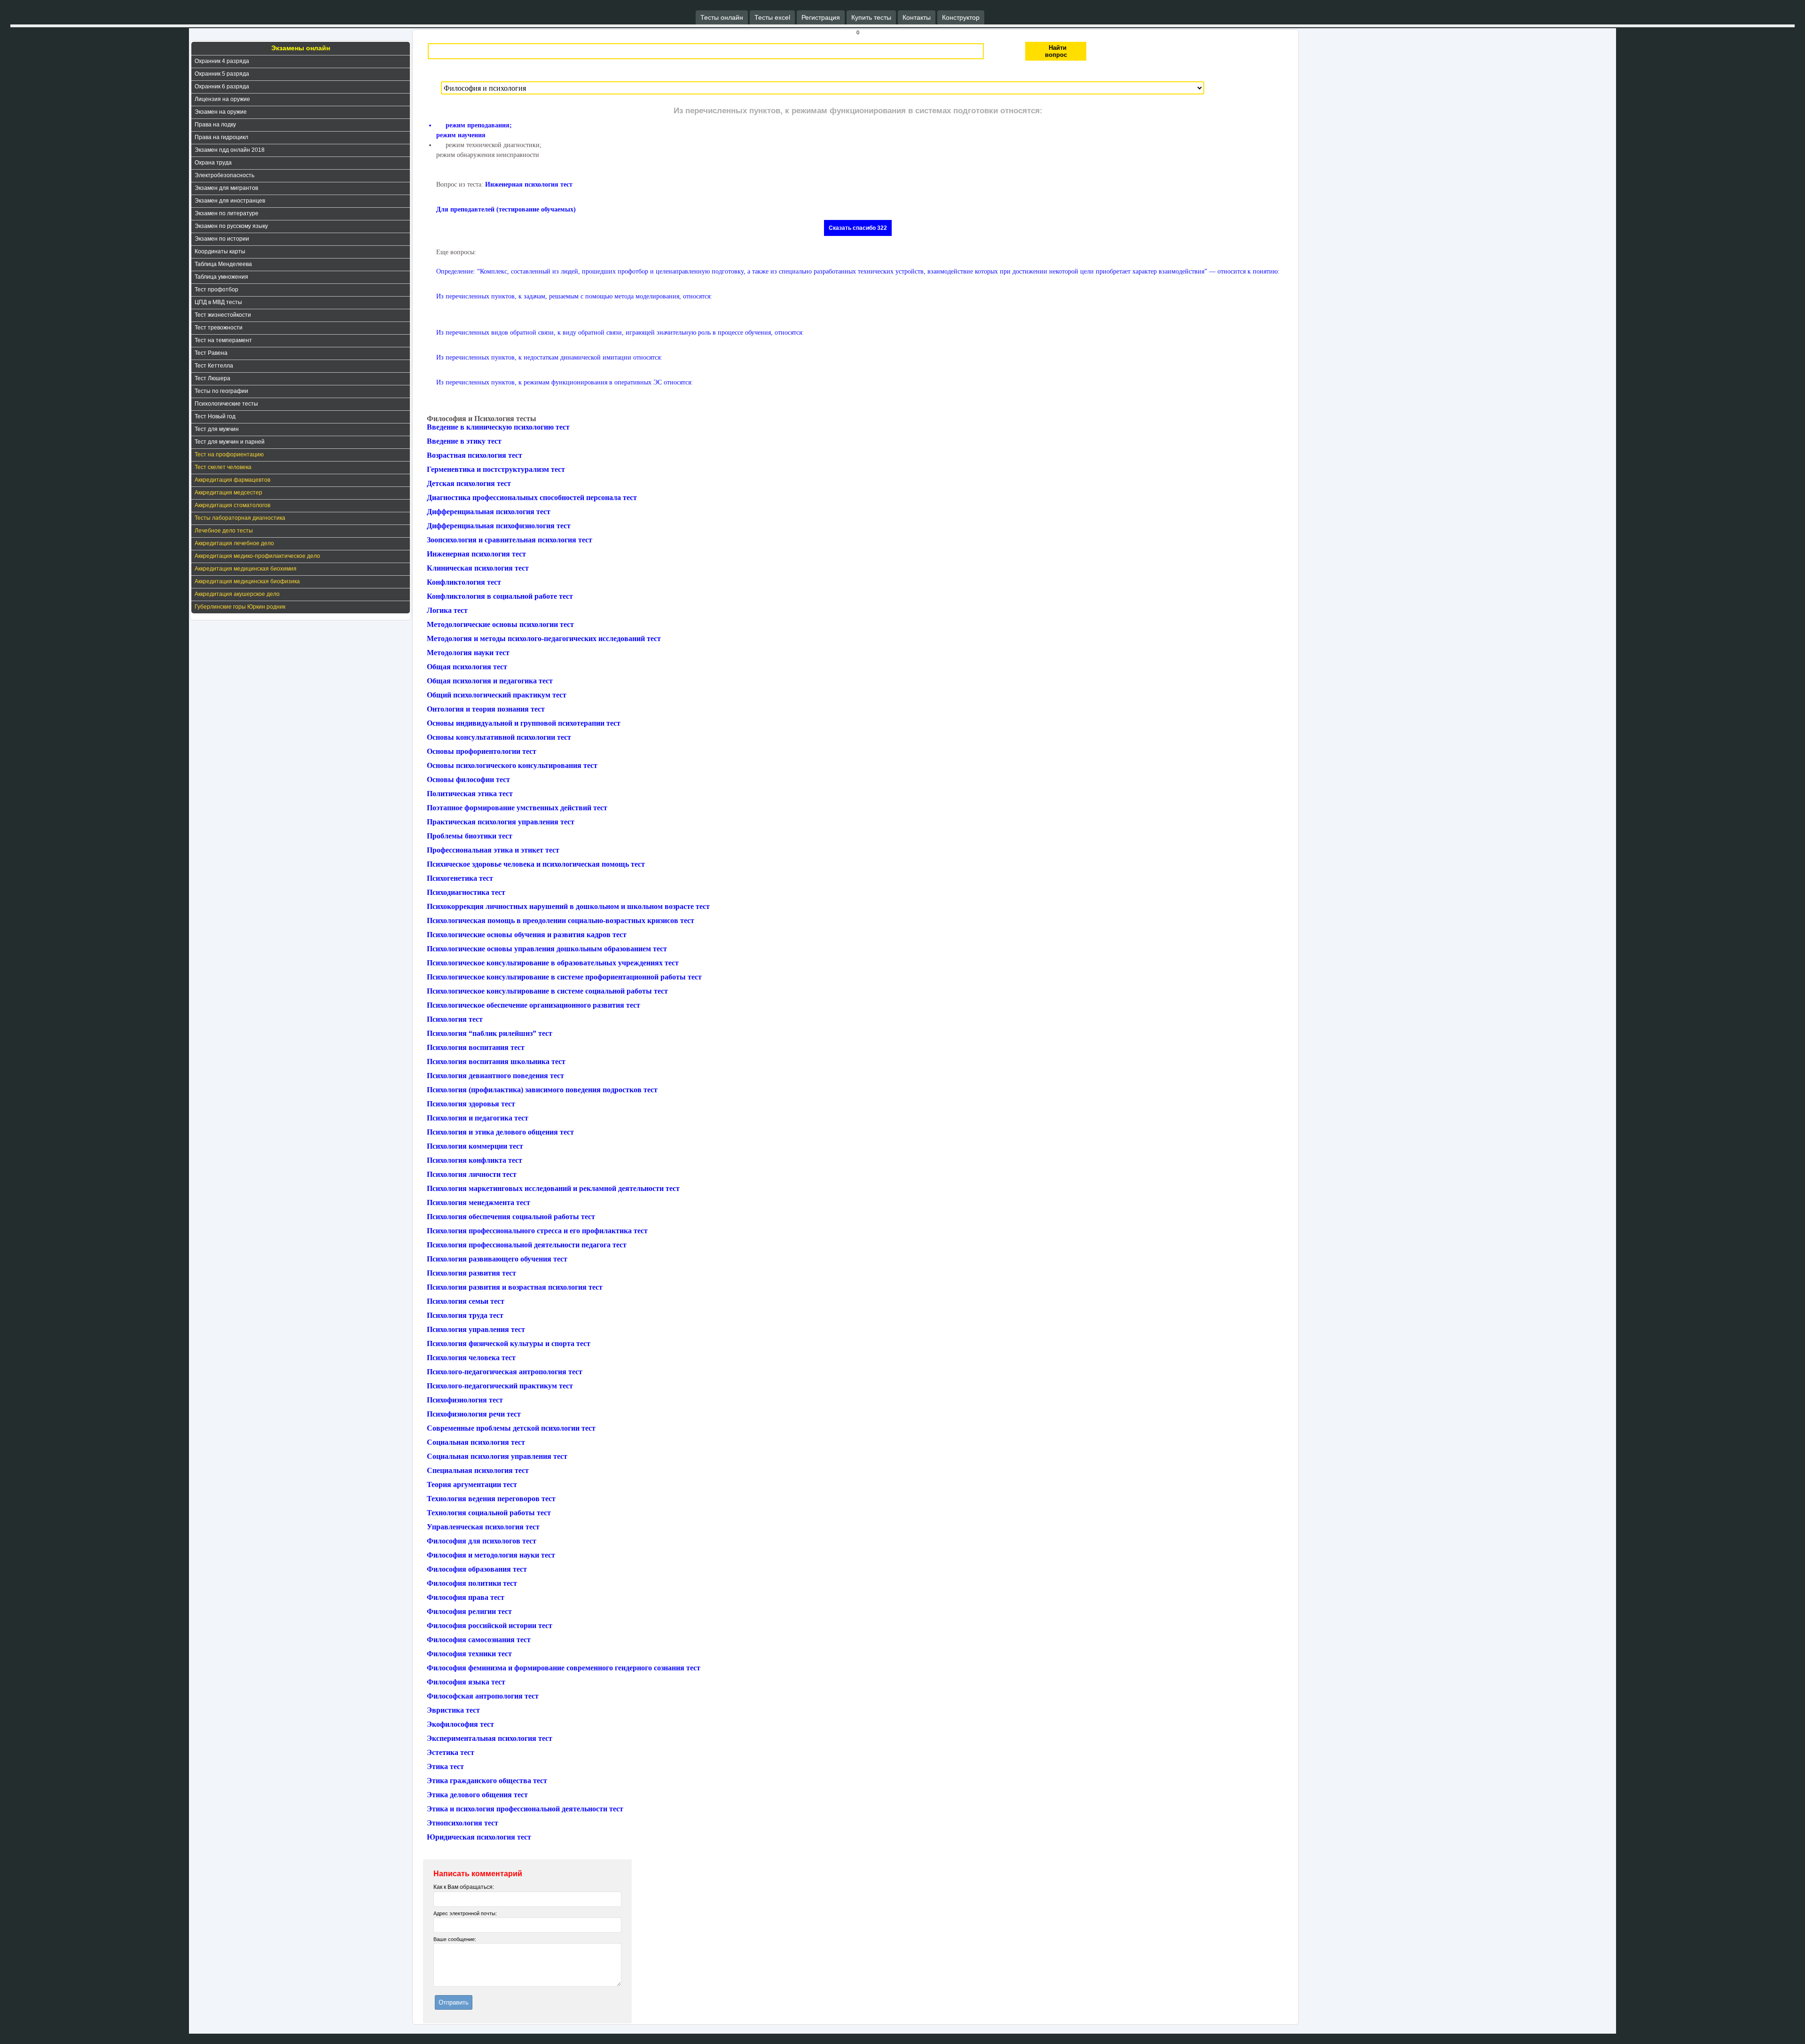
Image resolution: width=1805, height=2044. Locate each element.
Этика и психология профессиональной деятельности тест (525, 1809)
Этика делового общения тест (477, 1795)
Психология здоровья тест (471, 1104)
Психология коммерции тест (475, 1146)
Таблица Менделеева (223, 264)
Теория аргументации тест (472, 1484)
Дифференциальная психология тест (489, 512)
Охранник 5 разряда (222, 74)
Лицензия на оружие (222, 99)
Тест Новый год (215, 416)
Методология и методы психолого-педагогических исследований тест (544, 638)
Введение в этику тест (464, 441)
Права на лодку (215, 125)
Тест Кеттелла (214, 366)
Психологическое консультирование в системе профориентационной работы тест (564, 977)
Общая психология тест (467, 667)
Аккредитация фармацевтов (232, 480)
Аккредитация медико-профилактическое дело (257, 556)
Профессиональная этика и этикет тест (493, 850)
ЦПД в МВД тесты (218, 302)
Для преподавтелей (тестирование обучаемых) (506, 209)
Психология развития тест (471, 1273)
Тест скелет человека (223, 467)
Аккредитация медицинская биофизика (247, 581)
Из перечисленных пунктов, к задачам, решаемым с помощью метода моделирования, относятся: (574, 296)
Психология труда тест (465, 1315)
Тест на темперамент (223, 340)
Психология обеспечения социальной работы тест (511, 1217)
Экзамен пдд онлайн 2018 (230, 150)
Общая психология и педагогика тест (490, 681)
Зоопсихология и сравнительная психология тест (510, 540)
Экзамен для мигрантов (226, 188)
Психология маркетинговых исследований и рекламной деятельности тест (553, 1188)
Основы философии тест (468, 779)
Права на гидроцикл (221, 137)
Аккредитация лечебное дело (234, 543)
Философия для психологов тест (482, 1541)
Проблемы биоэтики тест (470, 836)
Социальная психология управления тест (497, 1456)
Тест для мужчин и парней (230, 442)
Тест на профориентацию (229, 454)
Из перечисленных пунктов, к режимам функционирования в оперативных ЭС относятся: (565, 382)
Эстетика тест (451, 1752)
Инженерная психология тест (529, 184)
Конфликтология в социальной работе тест (500, 596)
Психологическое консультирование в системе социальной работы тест (547, 991)
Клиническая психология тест (478, 568)
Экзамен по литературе (227, 213)
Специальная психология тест (478, 1470)
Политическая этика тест (470, 794)
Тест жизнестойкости (223, 315)
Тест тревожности (219, 328)
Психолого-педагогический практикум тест (500, 1386)
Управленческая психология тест (483, 1527)
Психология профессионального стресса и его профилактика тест (537, 1231)
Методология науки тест (468, 653)
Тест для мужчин (217, 429)
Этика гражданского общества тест (487, 1781)
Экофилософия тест (460, 1724)
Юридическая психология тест (479, 1837)
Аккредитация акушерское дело (237, 594)
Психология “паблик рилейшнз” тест (490, 1033)
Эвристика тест (453, 1710)
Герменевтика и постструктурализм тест (496, 469)
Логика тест (447, 610)
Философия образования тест (477, 1569)
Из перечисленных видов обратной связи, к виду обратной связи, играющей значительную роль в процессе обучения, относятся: (620, 333)
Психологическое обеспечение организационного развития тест (534, 1005)
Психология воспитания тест (476, 1047)
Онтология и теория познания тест (486, 709)
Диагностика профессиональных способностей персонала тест (532, 497)
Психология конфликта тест (475, 1160)
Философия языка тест (466, 1682)
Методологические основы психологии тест (500, 624)
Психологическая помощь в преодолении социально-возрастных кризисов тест (561, 920)
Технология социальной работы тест (489, 1513)
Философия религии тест (469, 1611)
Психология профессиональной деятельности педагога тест (527, 1245)
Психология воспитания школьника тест (496, 1061)
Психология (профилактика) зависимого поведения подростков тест (542, 1090)
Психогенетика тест (460, 878)
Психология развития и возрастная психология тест (515, 1287)
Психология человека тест (471, 1358)
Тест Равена (211, 353)
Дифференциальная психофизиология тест (499, 526)
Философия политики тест (472, 1583)
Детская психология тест (469, 483)
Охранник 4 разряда (222, 61)
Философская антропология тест (483, 1696)
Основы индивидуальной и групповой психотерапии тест (524, 723)
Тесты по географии (221, 391)
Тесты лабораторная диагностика (240, 518)
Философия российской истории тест (490, 1625)
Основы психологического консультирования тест (512, 765)
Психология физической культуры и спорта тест (509, 1343)
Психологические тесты (226, 404)
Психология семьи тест (466, 1301)
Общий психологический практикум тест (497, 695)
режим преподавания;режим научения (474, 130)
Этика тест (445, 1766)
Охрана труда (213, 163)
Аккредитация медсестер (228, 493)
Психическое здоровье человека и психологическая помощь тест (536, 864)
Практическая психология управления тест (501, 822)
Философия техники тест (469, 1654)
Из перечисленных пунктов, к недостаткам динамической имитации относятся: (549, 357)
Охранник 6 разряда (222, 86)
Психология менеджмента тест (479, 1202)
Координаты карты (220, 251)
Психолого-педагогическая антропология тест (505, 1372)
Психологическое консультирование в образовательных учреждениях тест (553, 963)
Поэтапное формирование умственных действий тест (517, 808)
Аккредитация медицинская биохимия (246, 569)
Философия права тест (466, 1597)
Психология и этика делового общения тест (500, 1132)
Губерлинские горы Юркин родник (240, 607)
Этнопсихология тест (463, 1823)
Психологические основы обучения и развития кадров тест (527, 935)
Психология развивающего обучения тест (497, 1259)
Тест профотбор (216, 290)
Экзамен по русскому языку (231, 226)
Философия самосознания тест (479, 1640)
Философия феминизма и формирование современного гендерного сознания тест (564, 1668)
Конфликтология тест (464, 582)
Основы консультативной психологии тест (499, 737)
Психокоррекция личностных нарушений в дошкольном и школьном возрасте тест (568, 906)
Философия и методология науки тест (491, 1555)
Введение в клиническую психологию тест (498, 427)
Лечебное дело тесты (224, 531)
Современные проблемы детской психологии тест (511, 1428)
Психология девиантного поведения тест (495, 1076)
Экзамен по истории (222, 239)
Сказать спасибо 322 (858, 228)
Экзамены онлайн (301, 48)
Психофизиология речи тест (474, 1414)
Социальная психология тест (476, 1442)
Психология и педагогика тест (478, 1118)
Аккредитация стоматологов (232, 505)
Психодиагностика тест (466, 892)
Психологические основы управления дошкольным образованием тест (547, 949)
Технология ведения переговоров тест (491, 1499)
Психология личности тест (472, 1174)
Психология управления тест (476, 1329)
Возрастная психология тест (475, 455)
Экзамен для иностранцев (230, 201)
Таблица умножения (221, 277)
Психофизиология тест (465, 1400)
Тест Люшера (212, 378)
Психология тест (455, 1019)
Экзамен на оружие (221, 112)
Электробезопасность (224, 175)
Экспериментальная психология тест (490, 1738)
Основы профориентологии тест (482, 751)
